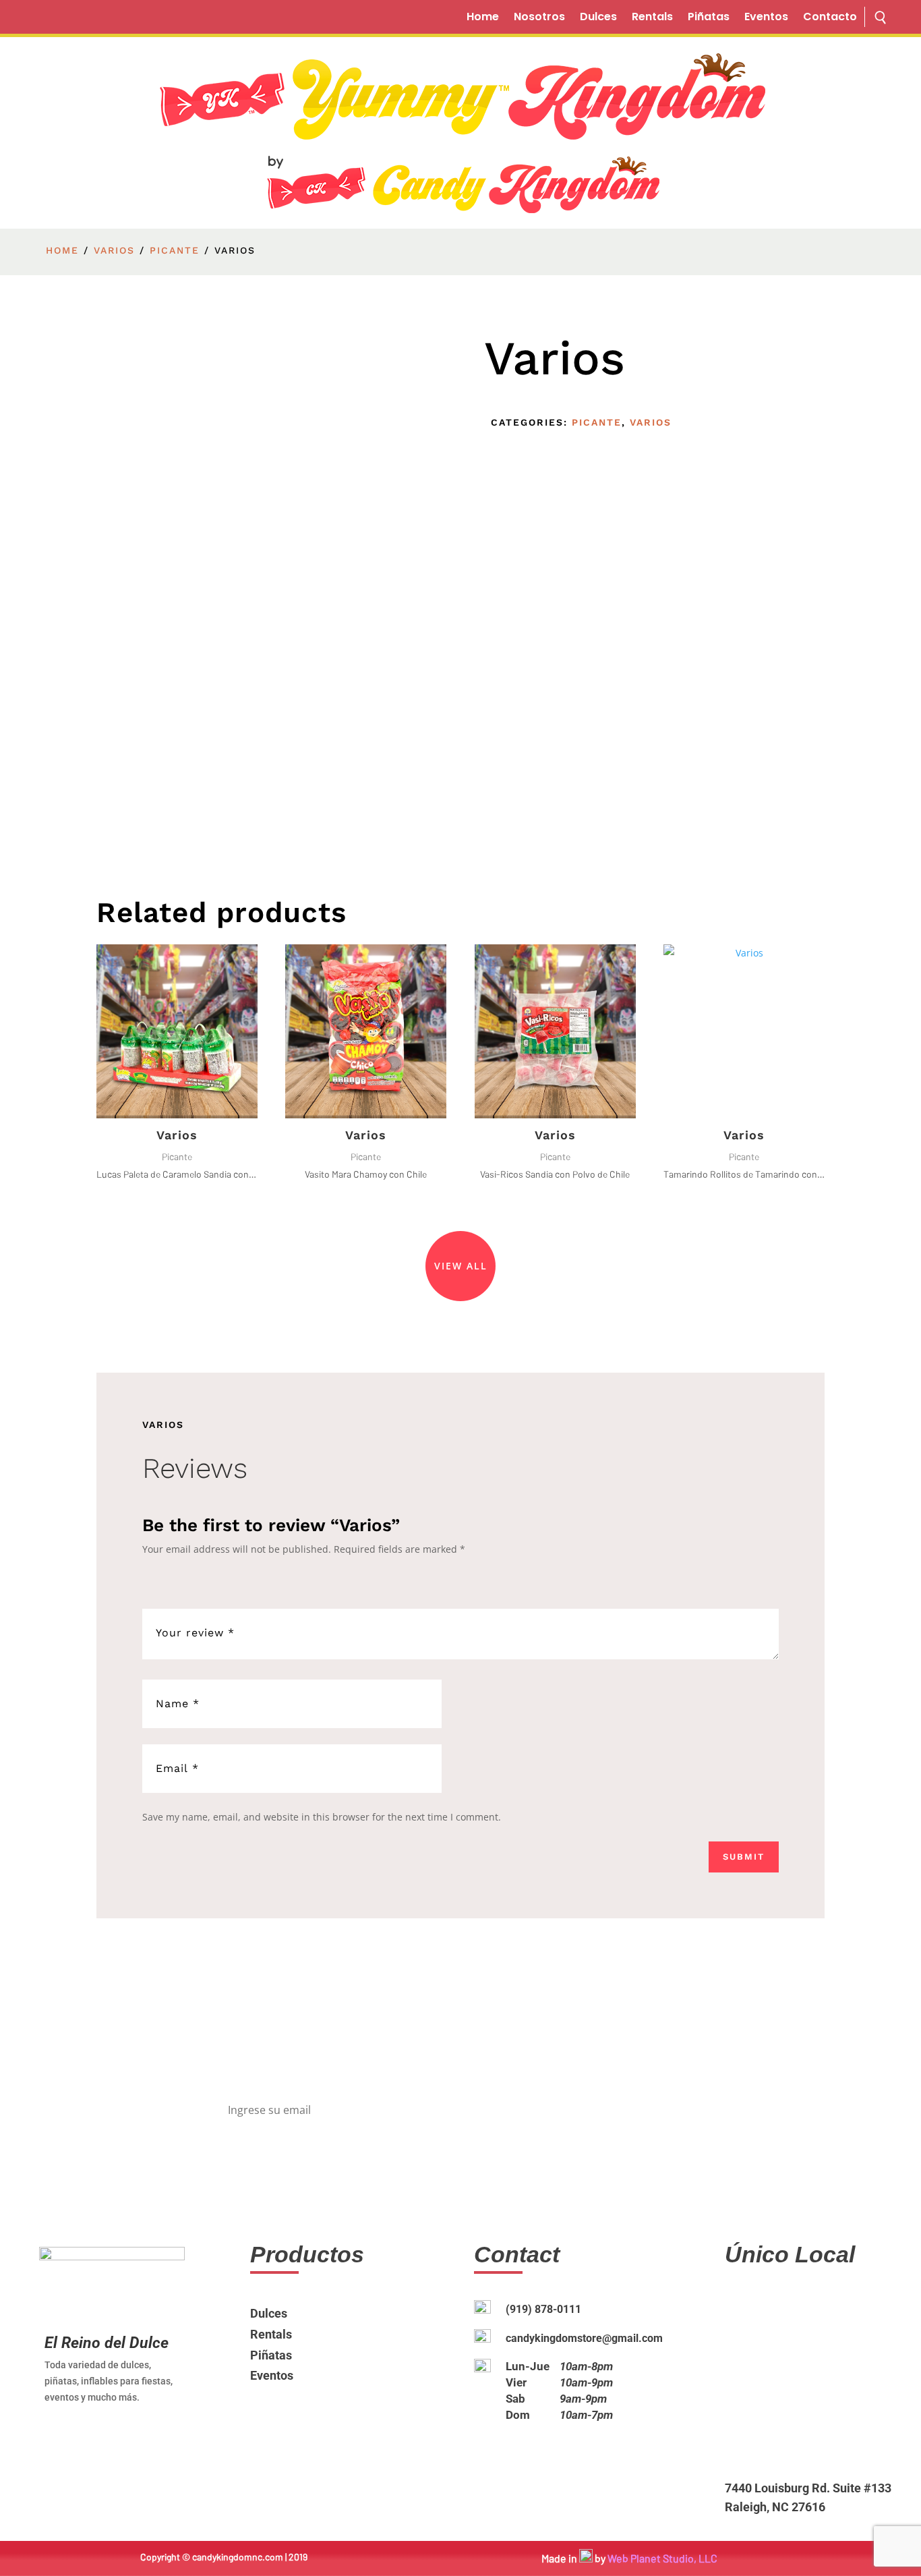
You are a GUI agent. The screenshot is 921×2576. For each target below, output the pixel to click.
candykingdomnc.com (238, 2557)
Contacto (830, 18)
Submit (744, 1857)
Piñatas (709, 18)
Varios (114, 250)
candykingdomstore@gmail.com (584, 2338)
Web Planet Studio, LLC (662, 2558)
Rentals (652, 18)
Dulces (598, 18)
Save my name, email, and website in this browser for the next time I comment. (322, 1817)
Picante (175, 250)
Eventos (766, 18)
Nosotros (539, 18)
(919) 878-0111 (543, 2309)
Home (483, 18)
